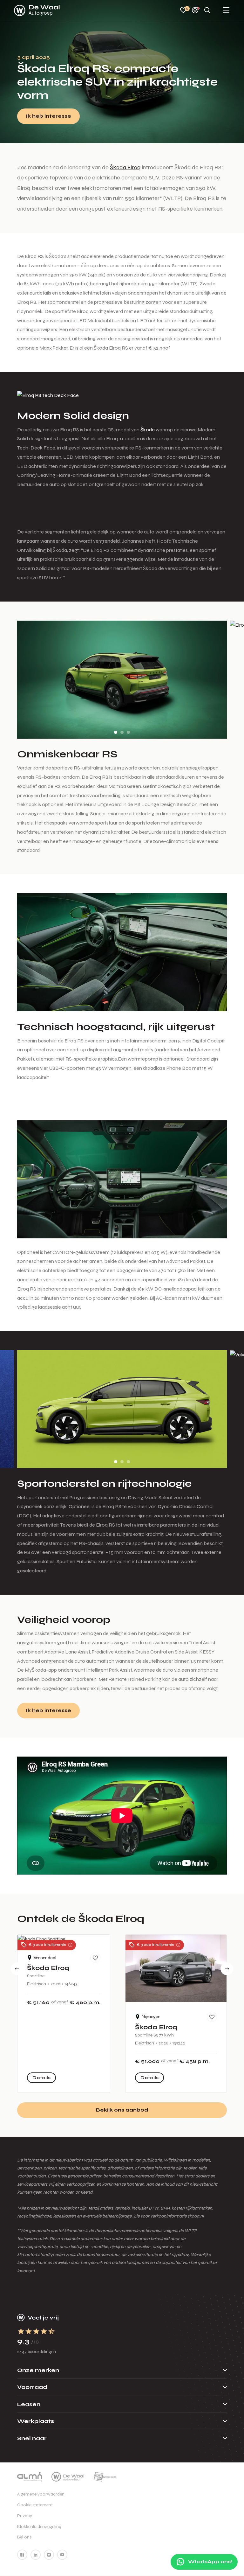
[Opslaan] (95, 1958)
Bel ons (24, 2537)
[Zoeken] (207, 11)
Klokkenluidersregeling (39, 2527)
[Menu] (226, 11)
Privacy (25, 2516)
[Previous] (17, 1969)
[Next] (227, 1969)
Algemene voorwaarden (41, 2494)
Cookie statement (35, 2505)
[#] (22, 2555)
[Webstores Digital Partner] (37, 10)
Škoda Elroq (125, 167)
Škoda (148, 430)
